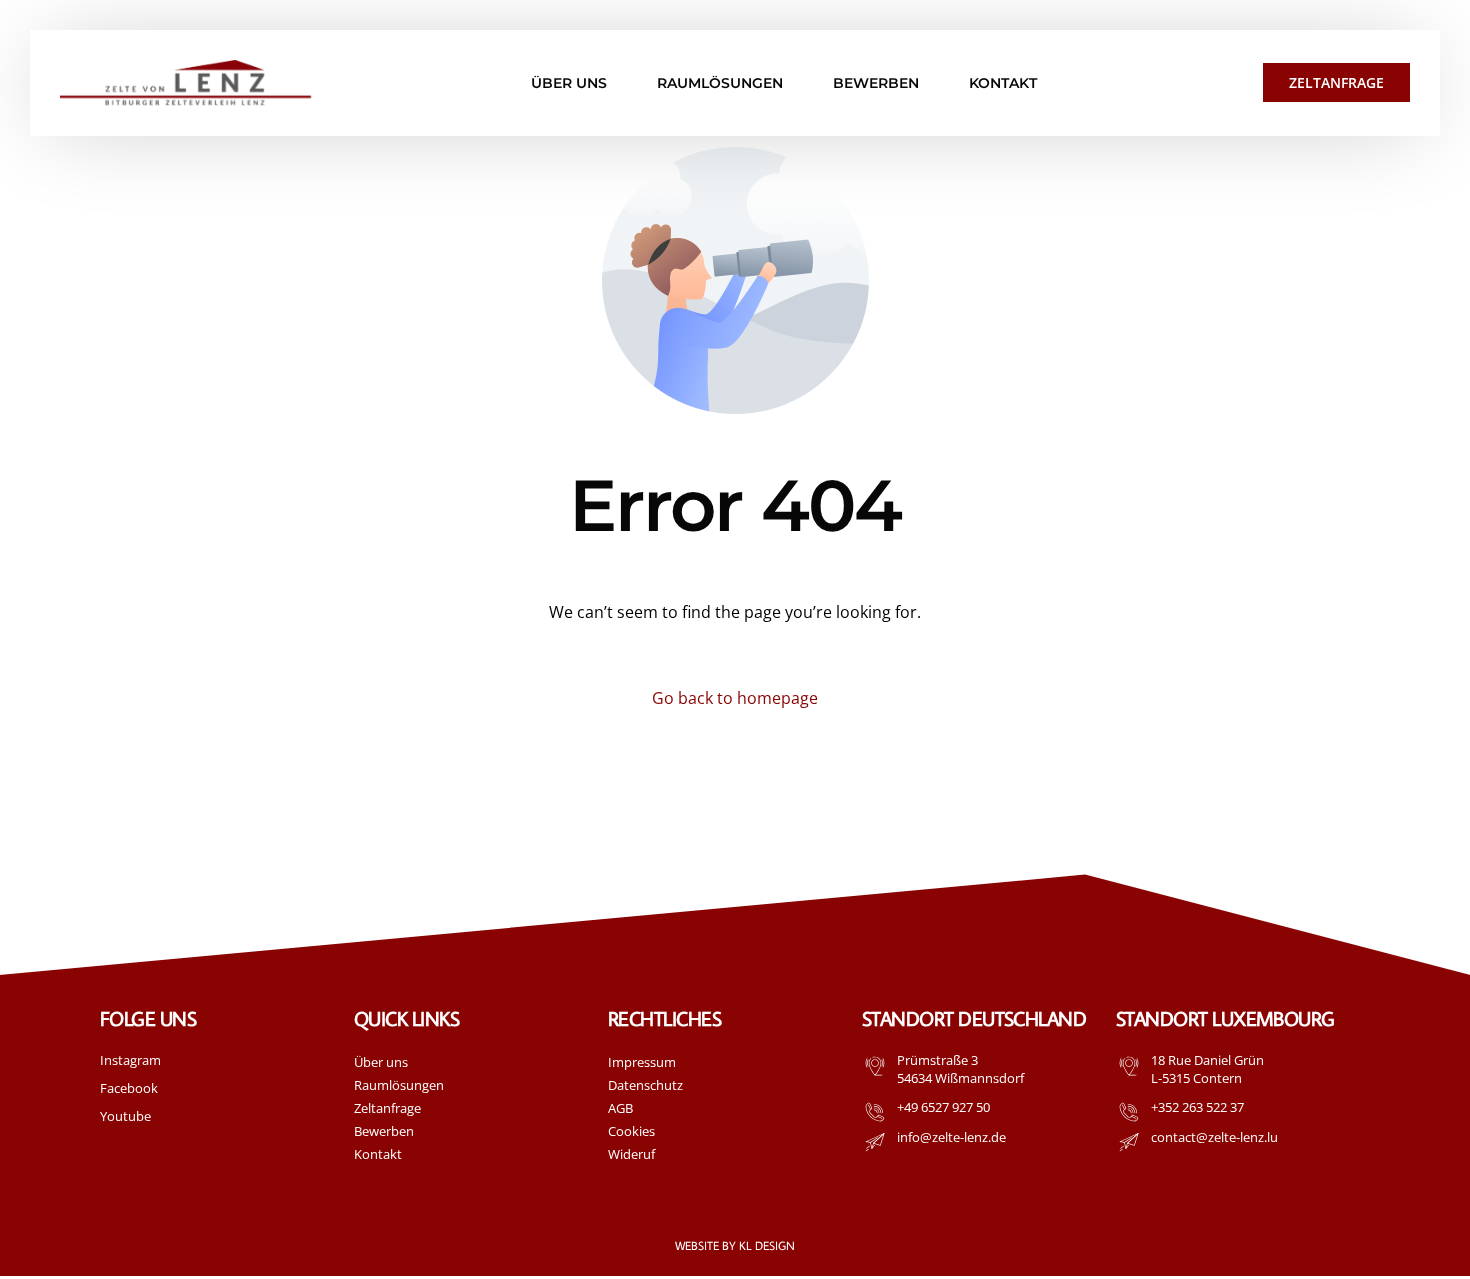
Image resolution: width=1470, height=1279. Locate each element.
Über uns (381, 1062)
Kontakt (378, 1154)
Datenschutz (645, 1085)
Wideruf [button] (631, 1154)
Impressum (642, 1062)
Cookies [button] (631, 1131)
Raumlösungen (399, 1085)
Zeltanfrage (387, 1108)
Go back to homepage (735, 698)
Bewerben (384, 1131)
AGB (620, 1108)
